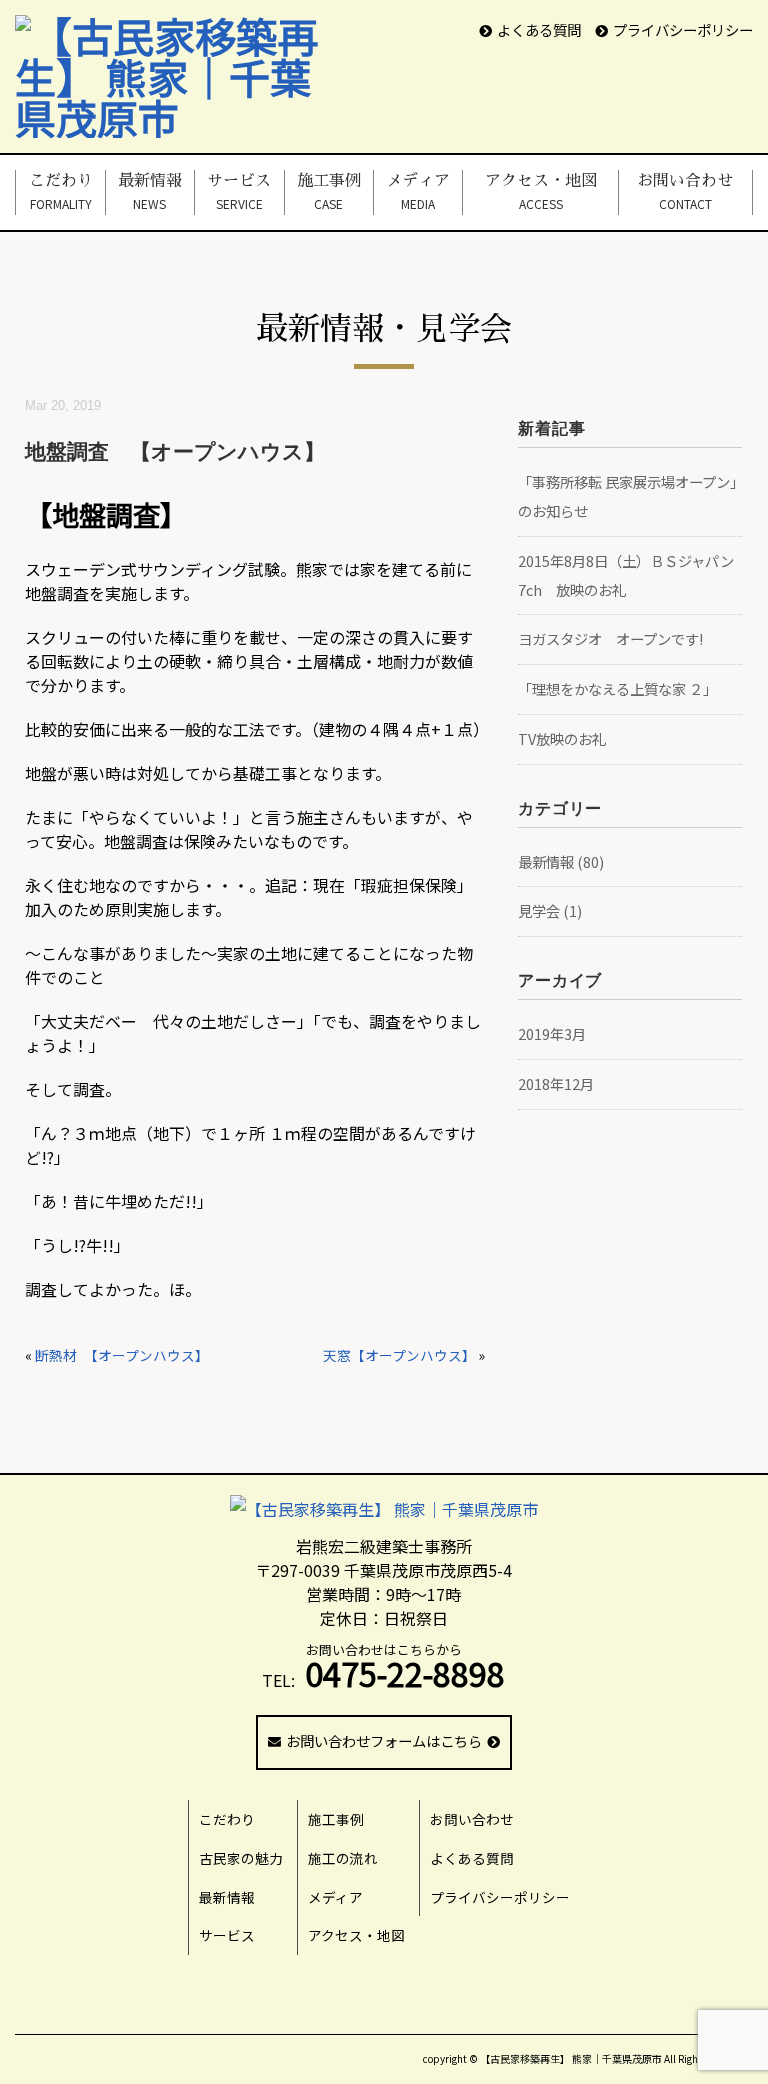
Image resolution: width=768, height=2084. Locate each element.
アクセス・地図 (541, 192)
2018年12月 (556, 1083)
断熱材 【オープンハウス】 (122, 1355)
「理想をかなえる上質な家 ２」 (617, 688)
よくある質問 (539, 29)
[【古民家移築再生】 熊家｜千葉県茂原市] (181, 35)
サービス (239, 192)
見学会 (539, 910)
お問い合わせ (685, 192)
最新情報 (150, 192)
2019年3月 (552, 1033)
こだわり (61, 192)
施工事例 (329, 192)
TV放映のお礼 (562, 738)
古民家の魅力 (241, 1858)
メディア (418, 192)
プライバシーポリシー (683, 29)
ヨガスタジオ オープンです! (610, 638)
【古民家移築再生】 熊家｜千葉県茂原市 (571, 2058)
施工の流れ (343, 1858)
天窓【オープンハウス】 (399, 1355)
